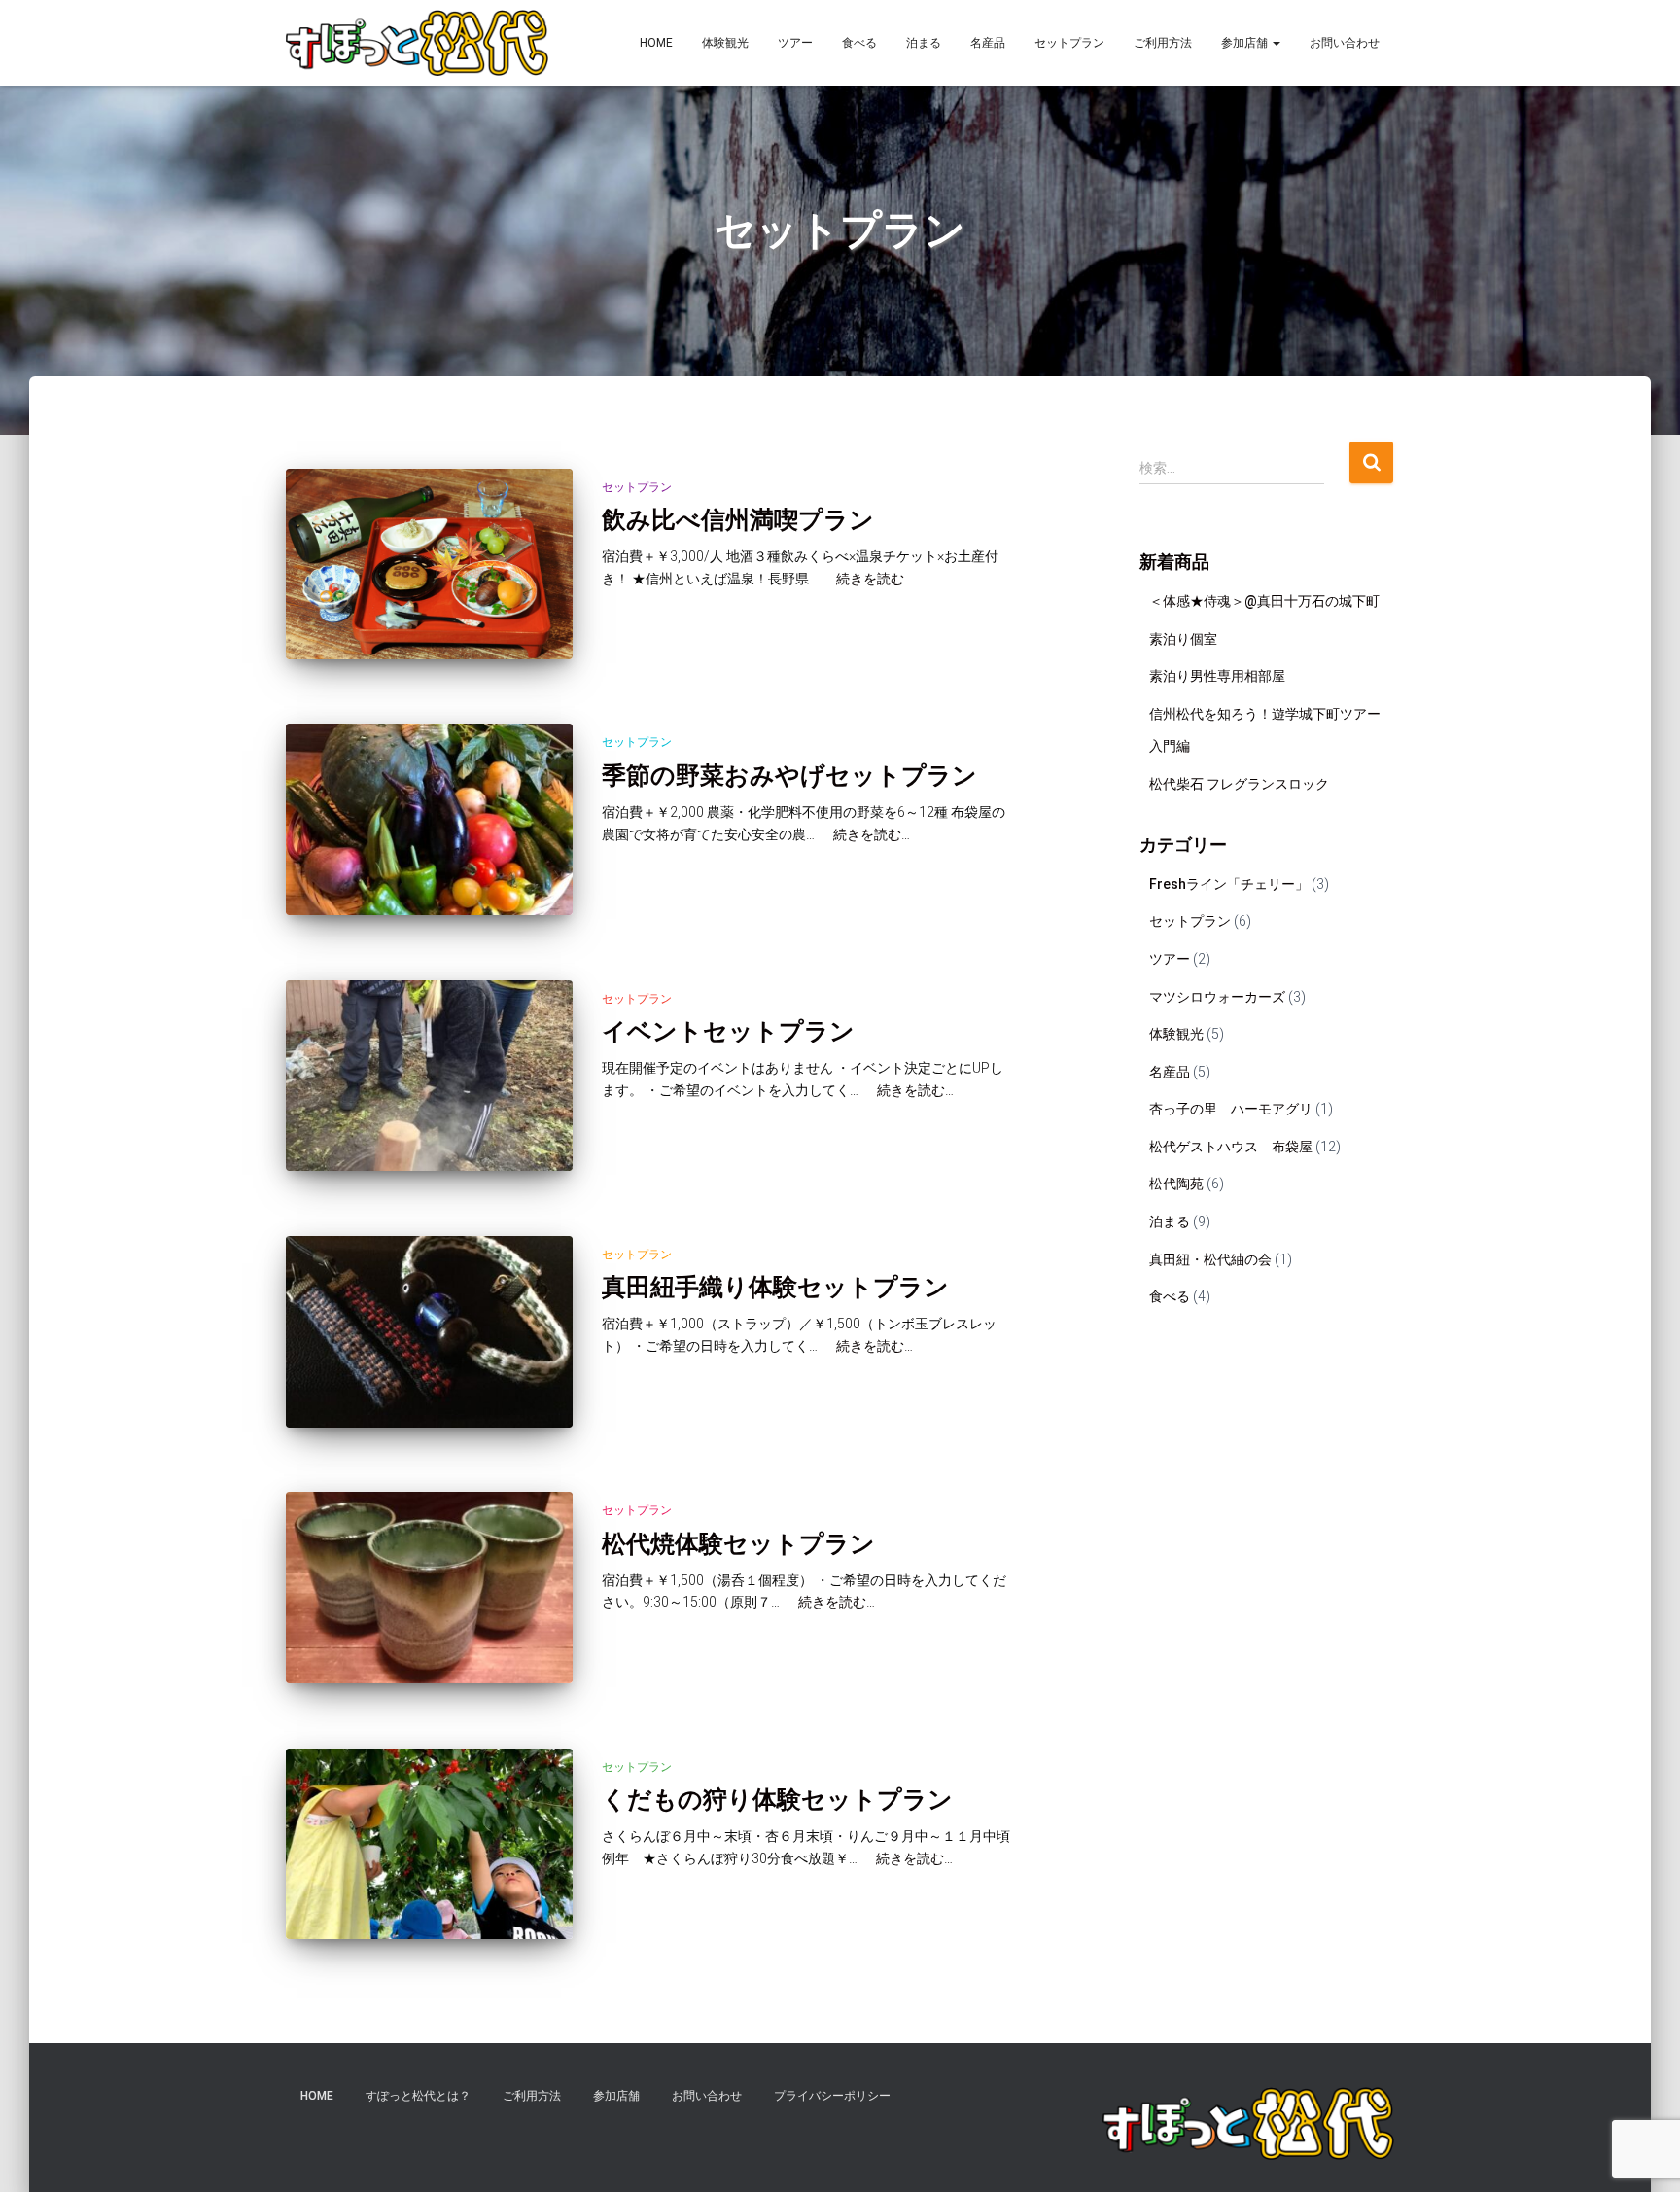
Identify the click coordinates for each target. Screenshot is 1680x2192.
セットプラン (1069, 43)
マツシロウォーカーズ (1217, 997)
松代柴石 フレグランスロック (1239, 784)
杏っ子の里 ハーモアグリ (1231, 1109)
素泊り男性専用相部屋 (1217, 676)
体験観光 (725, 43)
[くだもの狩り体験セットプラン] (429, 1844)
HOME (656, 43)
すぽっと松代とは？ (418, 2096)
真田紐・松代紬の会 (1210, 1259)
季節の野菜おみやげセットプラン (789, 775)
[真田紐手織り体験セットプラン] (429, 1332)
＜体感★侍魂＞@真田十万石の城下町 (1264, 601)
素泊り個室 (1183, 639)
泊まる (924, 43)
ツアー (795, 43)
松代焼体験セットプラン (738, 1543)
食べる (859, 43)
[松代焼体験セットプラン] (429, 1588)
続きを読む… (868, 579)
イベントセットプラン (728, 1030)
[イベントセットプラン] (429, 1076)
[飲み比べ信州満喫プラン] (429, 564)
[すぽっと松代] (417, 43)
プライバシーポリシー (832, 2096)
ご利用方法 (1163, 43)
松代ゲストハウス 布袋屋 (1231, 1147)
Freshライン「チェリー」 (1229, 884)
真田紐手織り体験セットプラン (775, 1286)
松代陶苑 (1176, 1184)
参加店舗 (1246, 43)
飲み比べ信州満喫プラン (738, 519)
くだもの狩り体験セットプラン (777, 1799)
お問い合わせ (1345, 43)
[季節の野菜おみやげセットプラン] (429, 819)
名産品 (988, 43)
